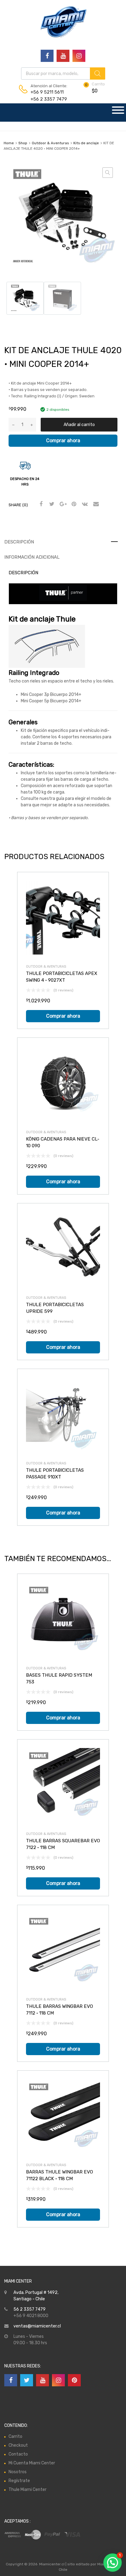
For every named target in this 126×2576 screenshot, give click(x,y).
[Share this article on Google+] (62, 504)
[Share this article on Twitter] (51, 504)
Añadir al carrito (79, 425)
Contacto (18, 2454)
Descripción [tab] (19, 542)
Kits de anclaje (86, 143)
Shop (23, 143)
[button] (108, 173)
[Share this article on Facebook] (40, 504)
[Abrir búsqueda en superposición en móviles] (63, 73)
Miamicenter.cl (52, 2564)
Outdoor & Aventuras (50, 143)
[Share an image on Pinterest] (73, 504)
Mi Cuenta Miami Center (32, 2463)
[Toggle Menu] (118, 113)
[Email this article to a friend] (95, 504)
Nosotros (18, 2472)
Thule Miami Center (28, 2490)
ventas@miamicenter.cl (37, 2326)
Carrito (15, 2436)
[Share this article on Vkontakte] (84, 504)
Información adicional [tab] (32, 557)
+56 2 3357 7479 (46, 99)
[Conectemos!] (47, 56)
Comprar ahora (63, 441)
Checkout (18, 2445)
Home (9, 143)
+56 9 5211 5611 (46, 92)
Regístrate (19, 2481)
